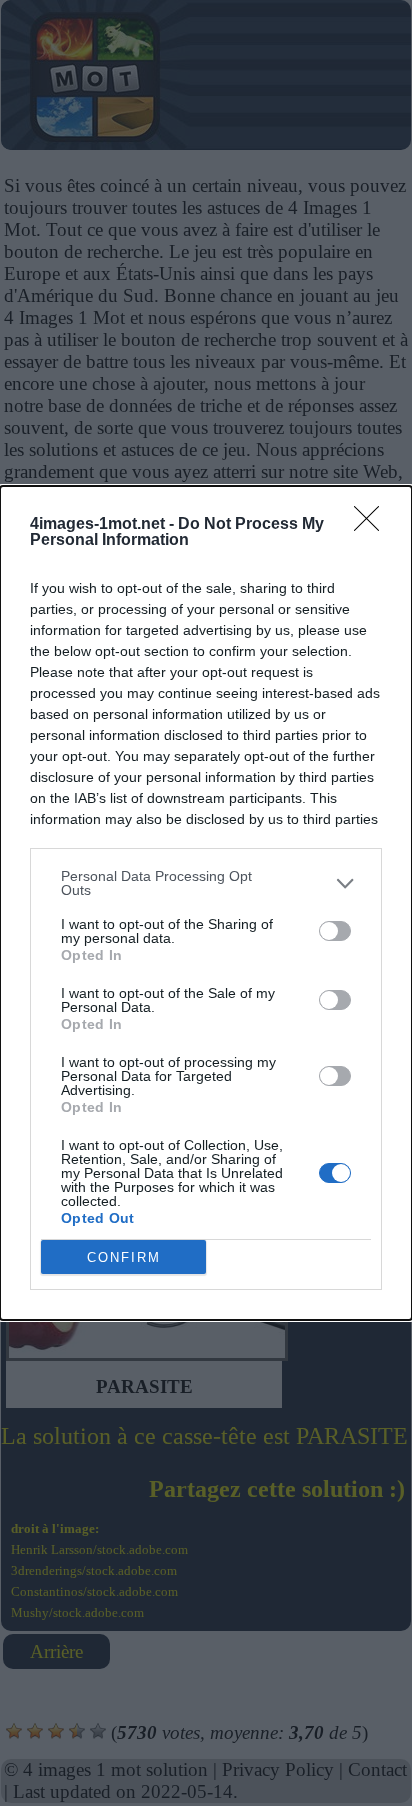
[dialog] (206, 903)
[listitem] (206, 883)
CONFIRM (124, 1257)
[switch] (335, 931)
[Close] (373, 525)
